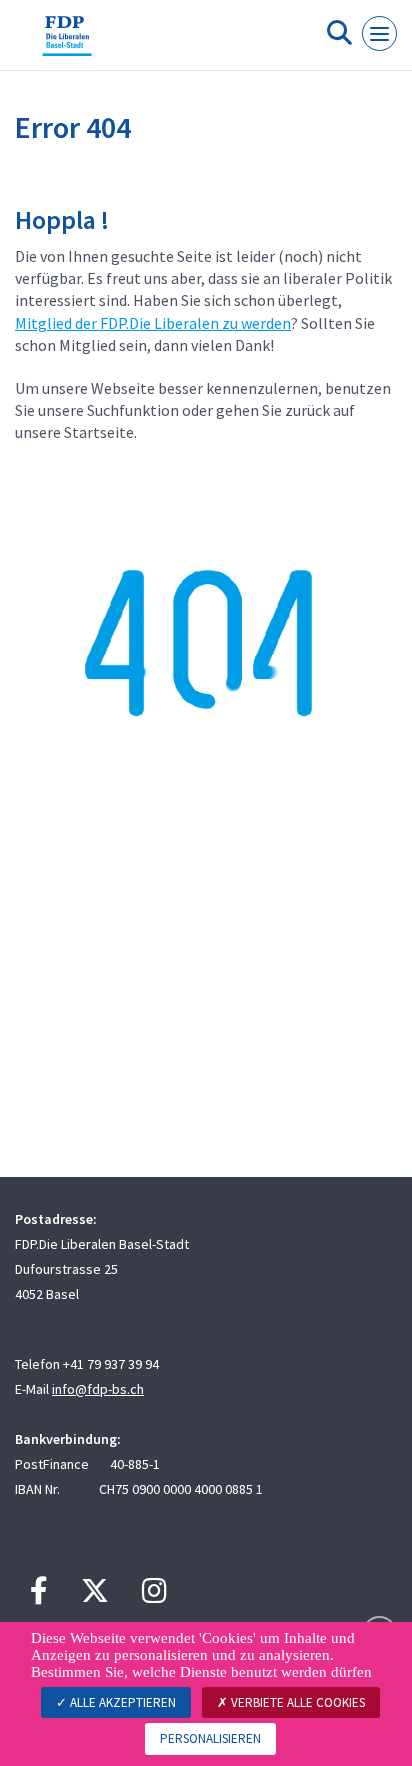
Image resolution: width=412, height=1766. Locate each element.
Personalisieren (210, 1738)
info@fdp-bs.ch (98, 1389)
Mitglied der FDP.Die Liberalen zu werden (153, 323)
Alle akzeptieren (121, 1702)
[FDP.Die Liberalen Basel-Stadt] (67, 43)
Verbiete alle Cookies (296, 1702)
